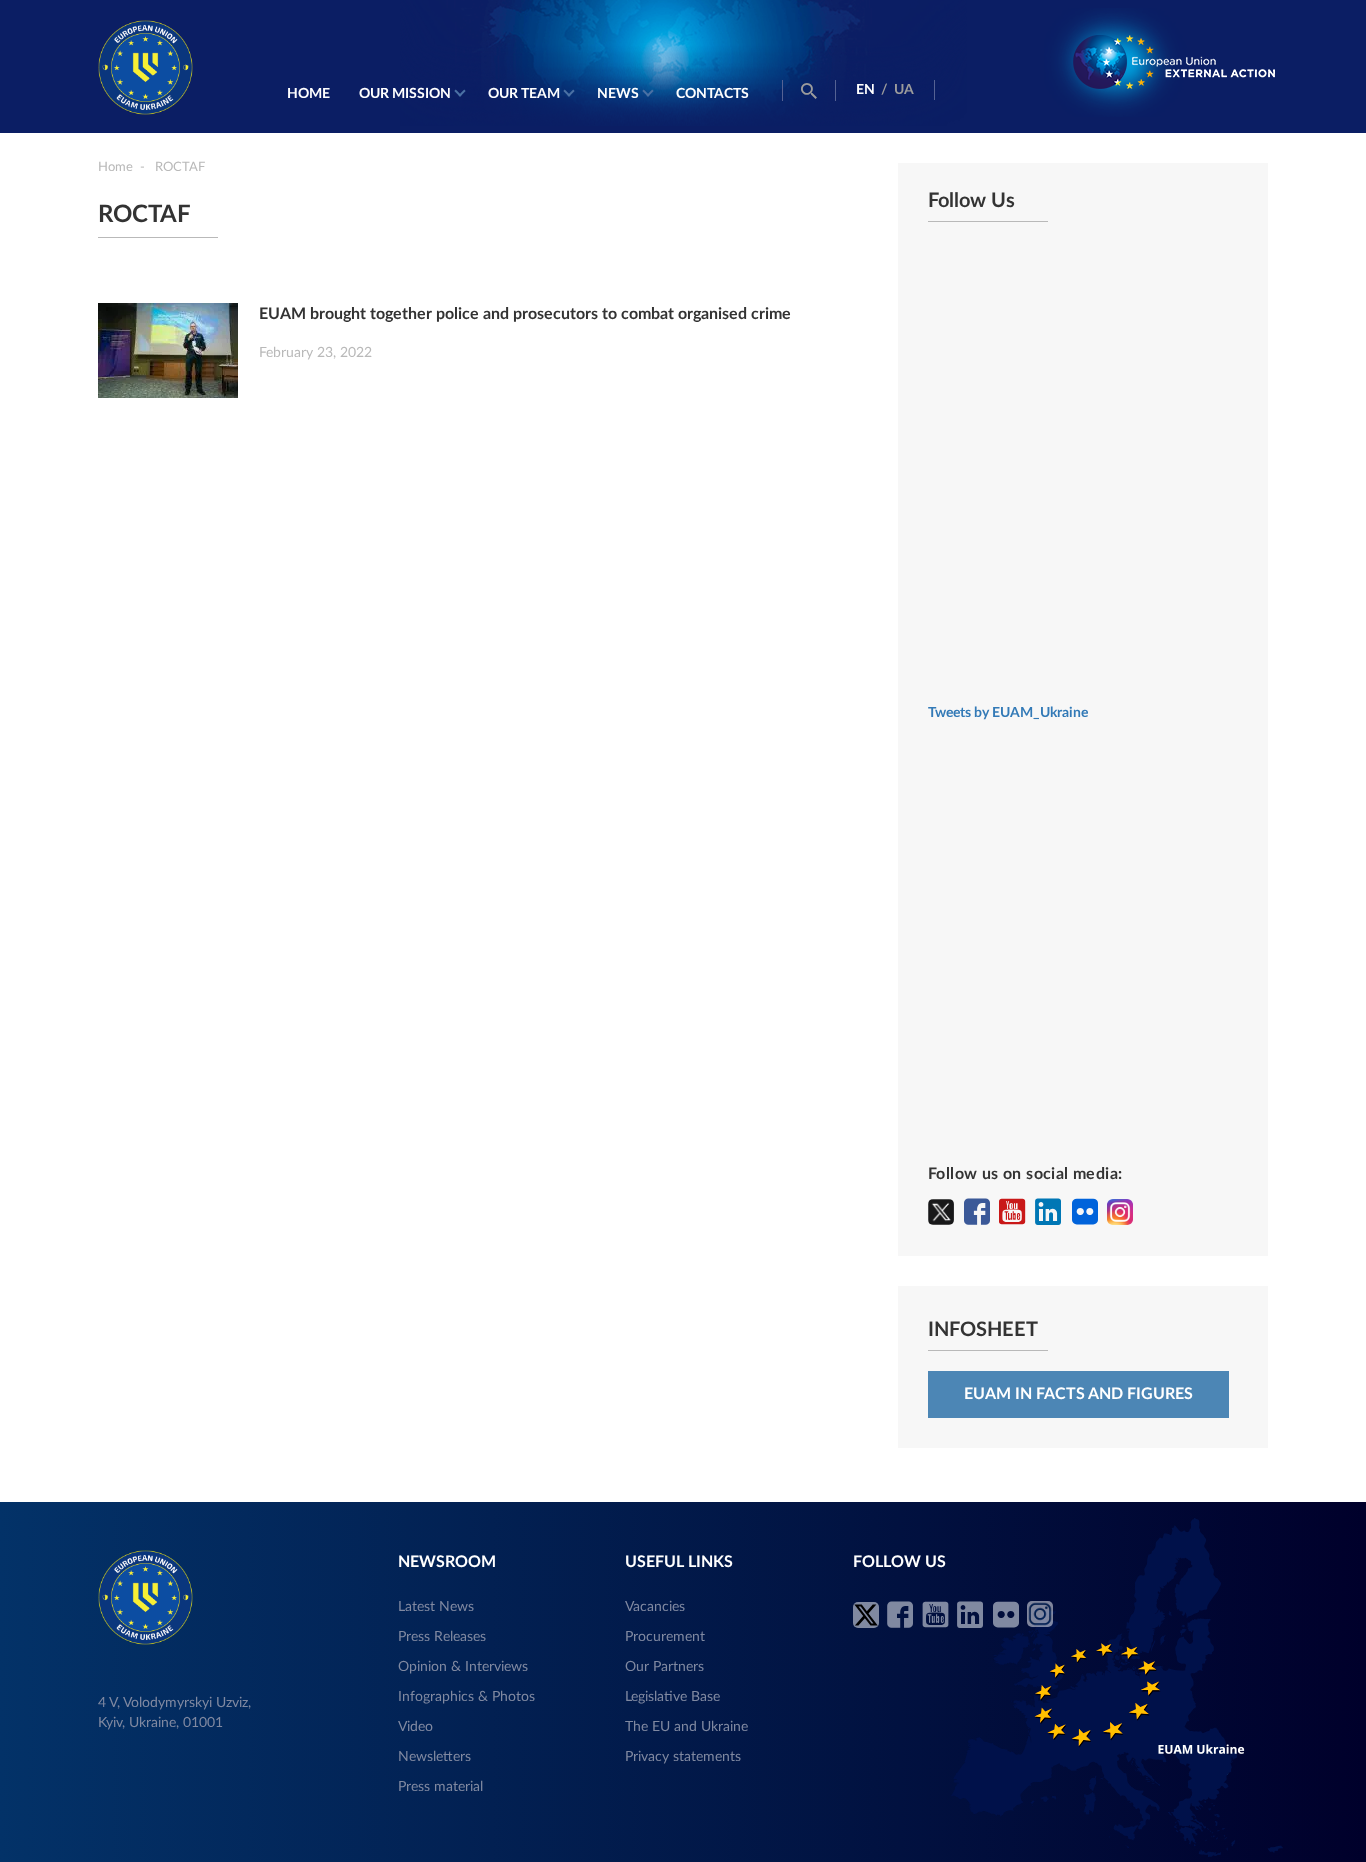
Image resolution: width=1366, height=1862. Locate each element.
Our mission (405, 94)
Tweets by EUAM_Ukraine (1008, 713)
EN (865, 90)
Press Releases (442, 1637)
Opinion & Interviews (463, 1667)
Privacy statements (683, 1757)
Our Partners (664, 1667)
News (618, 94)
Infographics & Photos (466, 1697)
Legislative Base (672, 1697)
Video (415, 1727)
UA (904, 90)
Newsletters (434, 1757)
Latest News (436, 1607)
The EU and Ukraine (686, 1727)
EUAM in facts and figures (1078, 1394)
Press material (440, 1787)
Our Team (524, 94)
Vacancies (655, 1607)
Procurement (665, 1637)
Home (308, 94)
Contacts (712, 94)
